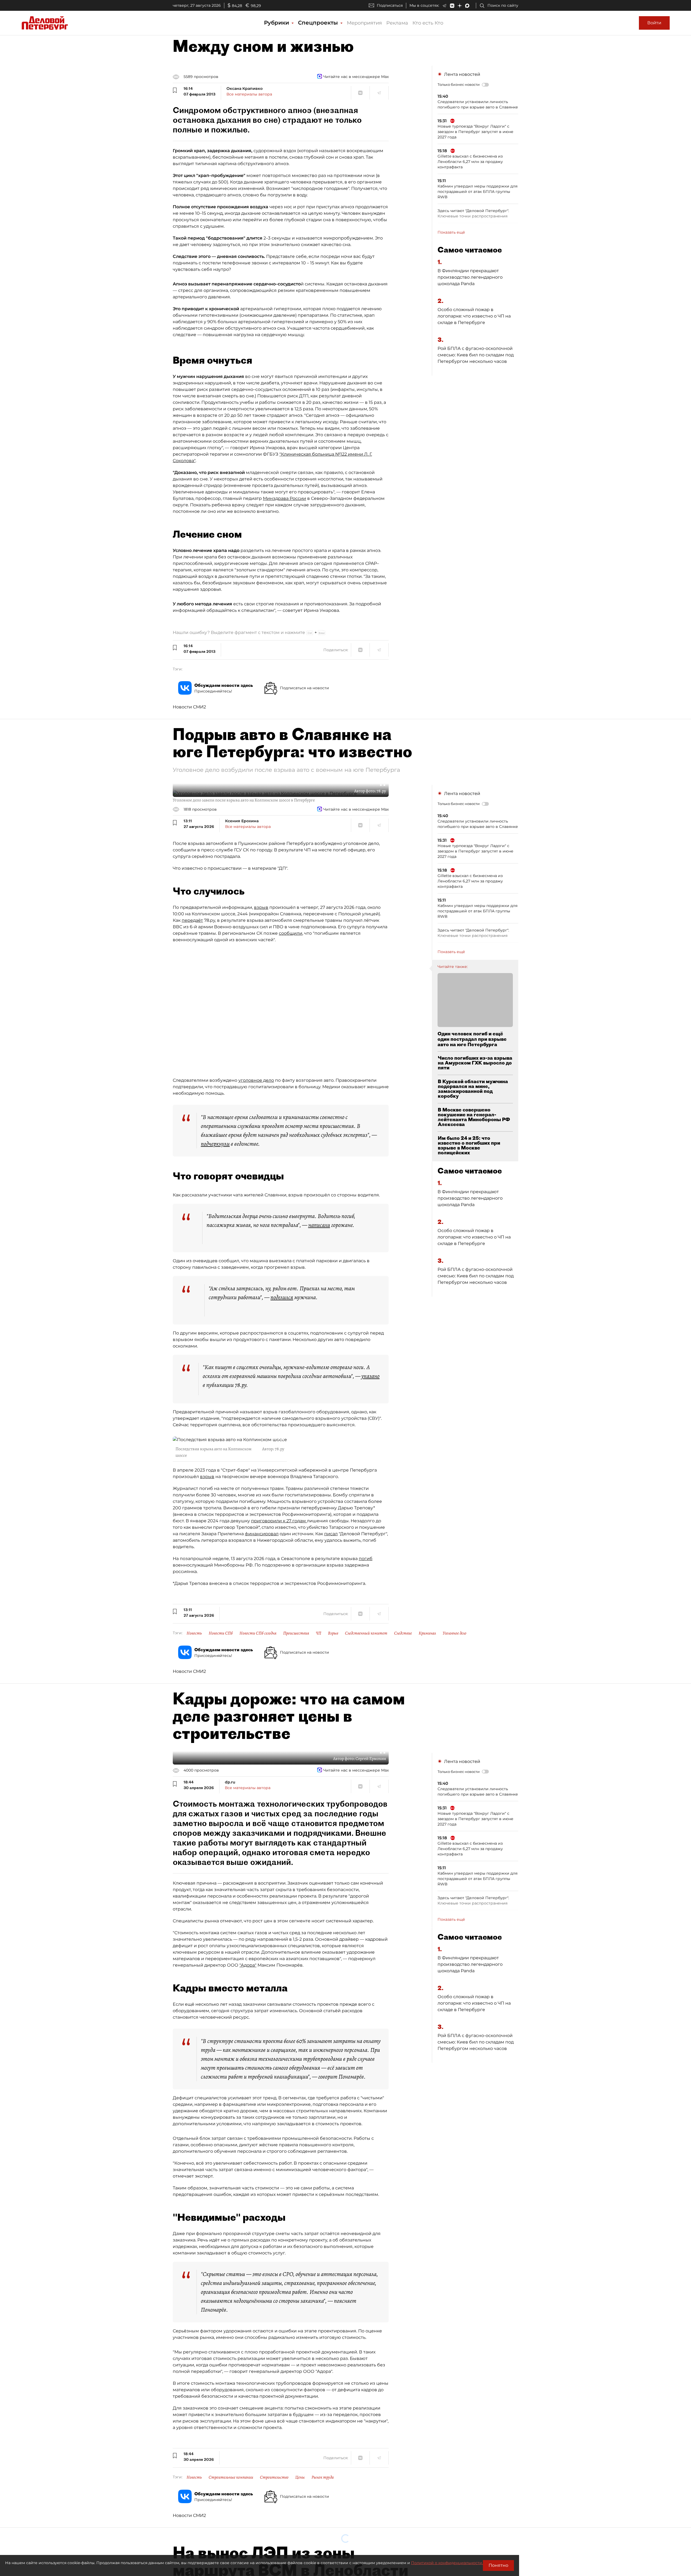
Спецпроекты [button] (319, 23)
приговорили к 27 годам (279, 1521)
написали (319, 1225)
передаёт (192, 920)
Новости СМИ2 (189, 707)
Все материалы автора (249, 94)
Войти (654, 23)
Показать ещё (451, 232)
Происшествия (296, 1633)
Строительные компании (231, 2477)
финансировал (262, 1534)
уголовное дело (256, 1080)
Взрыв (333, 1633)
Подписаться (390, 5)
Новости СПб (221, 1633)
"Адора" (248, 1965)
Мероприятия (364, 23)
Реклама (397, 23)
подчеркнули (215, 1144)
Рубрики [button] (277, 23)
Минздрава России (284, 498)
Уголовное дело (455, 1633)
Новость (194, 1633)
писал (331, 1534)
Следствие (403, 1633)
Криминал (427, 1633)
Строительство (274, 2477)
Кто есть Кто (428, 23)
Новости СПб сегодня (258, 1633)
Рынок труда (323, 2477)
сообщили (291, 933)
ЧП (319, 1633)
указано (370, 1376)
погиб (366, 1559)
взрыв (261, 907)
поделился (282, 1297)
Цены (300, 2477)
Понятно (498, 2565)
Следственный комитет (366, 1633)
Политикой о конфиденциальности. (447, 2563)
